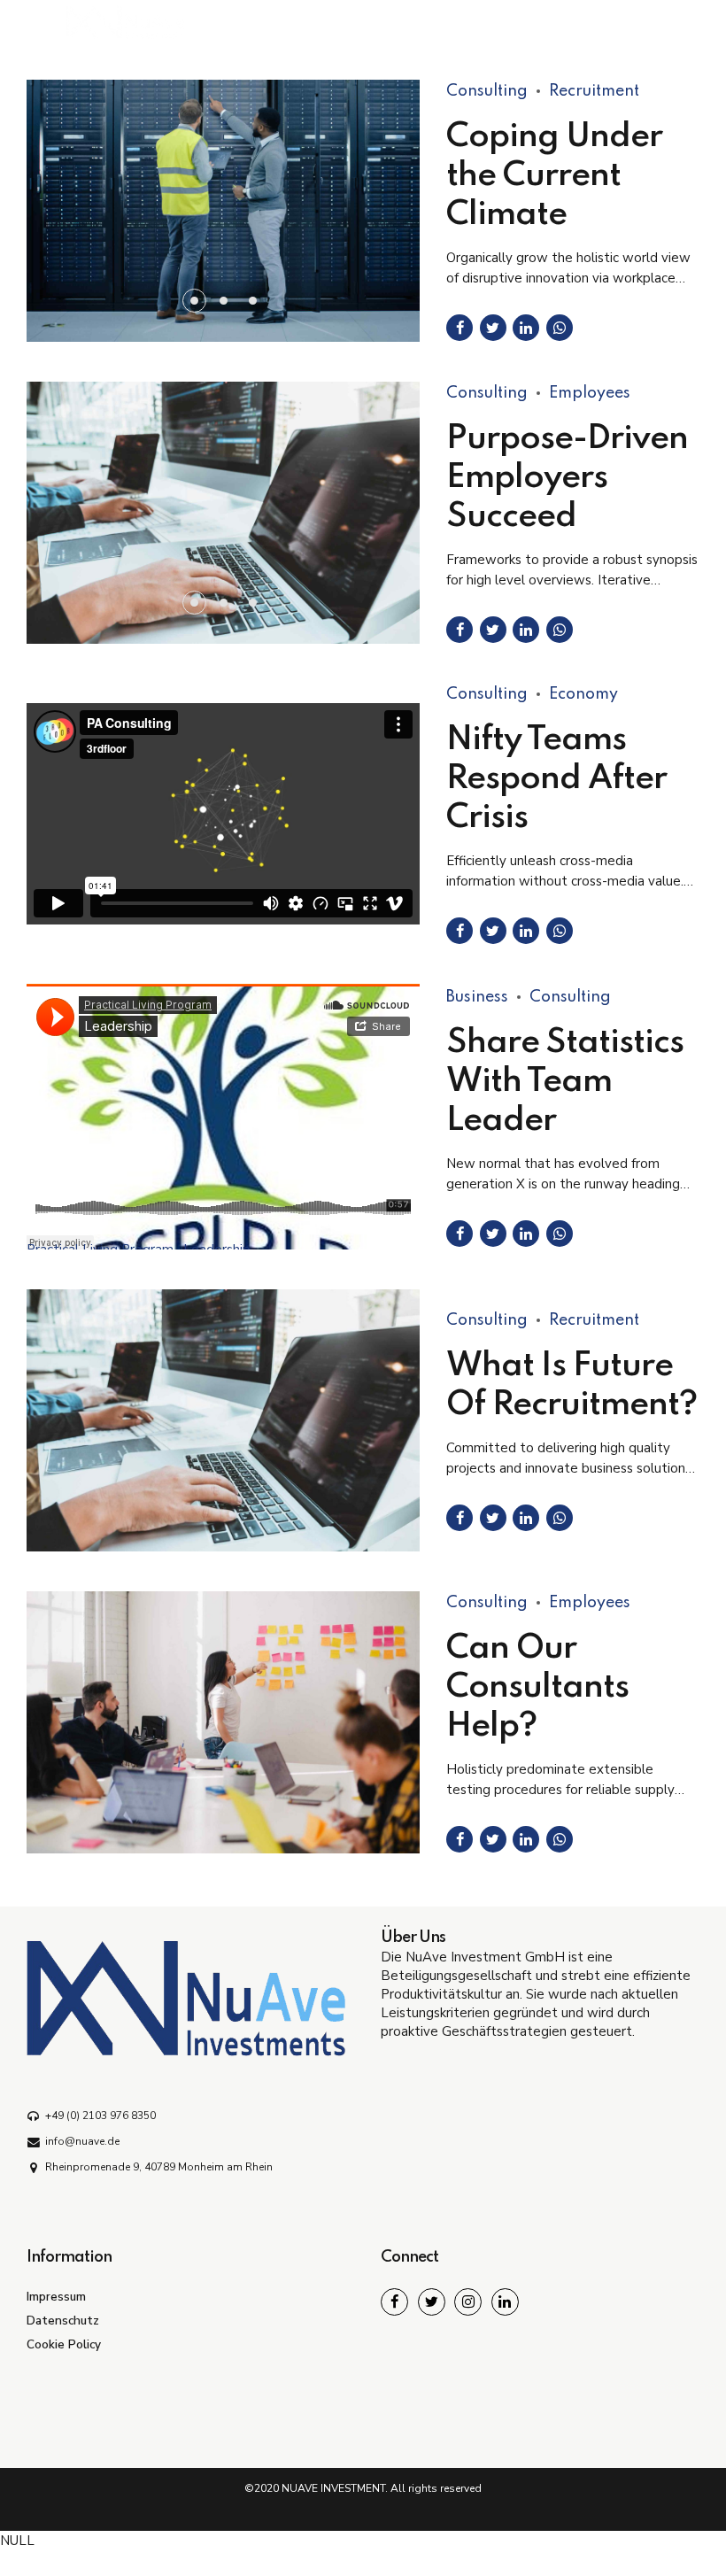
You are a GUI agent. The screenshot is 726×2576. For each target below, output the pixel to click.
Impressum (56, 2297)
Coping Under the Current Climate (554, 176)
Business (477, 997)
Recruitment (594, 91)
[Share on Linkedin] (526, 328)
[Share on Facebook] (460, 328)
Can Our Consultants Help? (537, 1688)
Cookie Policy (64, 2344)
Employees (590, 393)
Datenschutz (63, 2321)
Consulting (487, 91)
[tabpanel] (223, 513)
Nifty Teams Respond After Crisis (556, 779)
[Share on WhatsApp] (560, 328)
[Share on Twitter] (493, 328)
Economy (583, 694)
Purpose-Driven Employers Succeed (567, 478)
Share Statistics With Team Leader (565, 1082)
